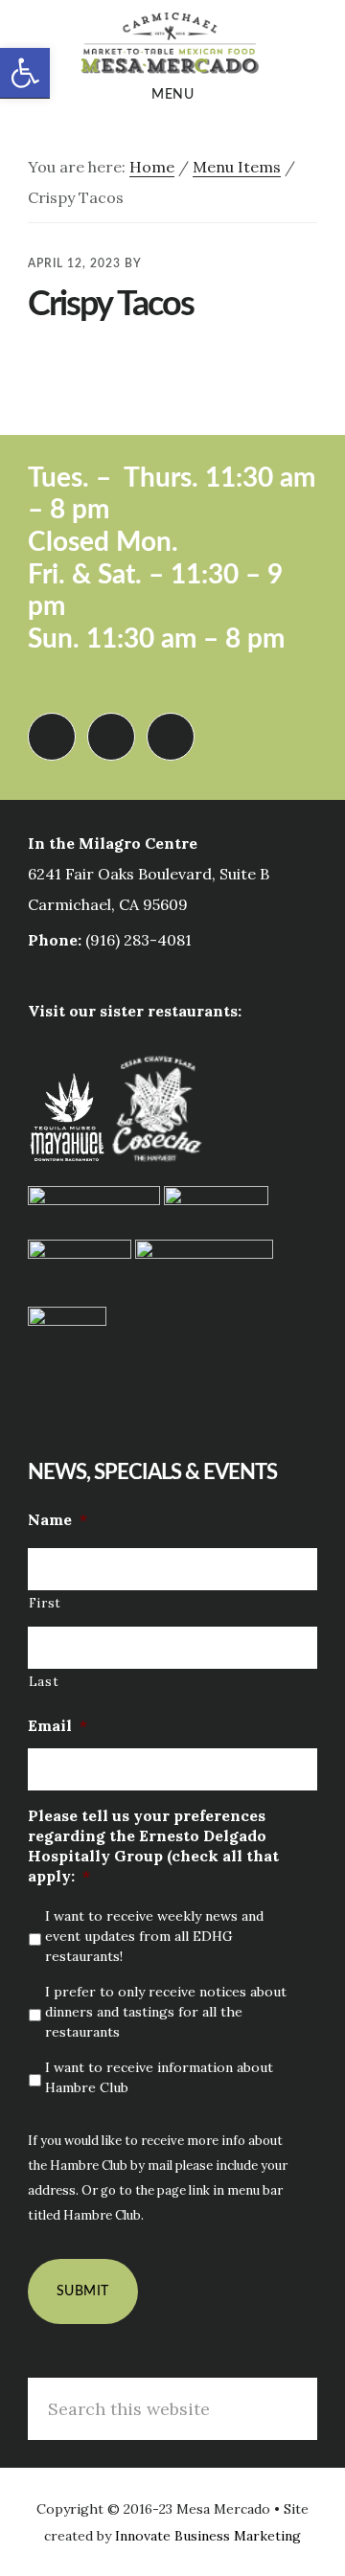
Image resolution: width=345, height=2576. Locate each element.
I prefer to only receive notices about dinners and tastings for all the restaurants (166, 2012)
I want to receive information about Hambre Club (159, 2077)
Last (44, 1682)
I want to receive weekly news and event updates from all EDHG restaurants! (154, 1936)
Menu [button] (172, 95)
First (45, 1603)
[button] (25, 73)
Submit (83, 2291)
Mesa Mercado (172, 42)
